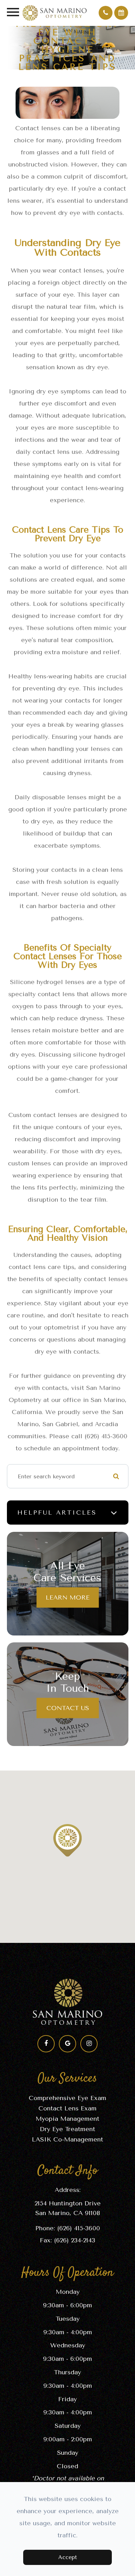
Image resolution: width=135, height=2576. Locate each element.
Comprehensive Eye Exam (67, 2098)
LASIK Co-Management (67, 2139)
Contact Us (68, 1708)
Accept (67, 2557)
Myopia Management (67, 2119)
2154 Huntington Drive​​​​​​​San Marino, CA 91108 (68, 2208)
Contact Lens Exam (67, 2108)
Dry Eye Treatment (67, 2129)
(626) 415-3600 (79, 2228)
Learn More (68, 1597)
